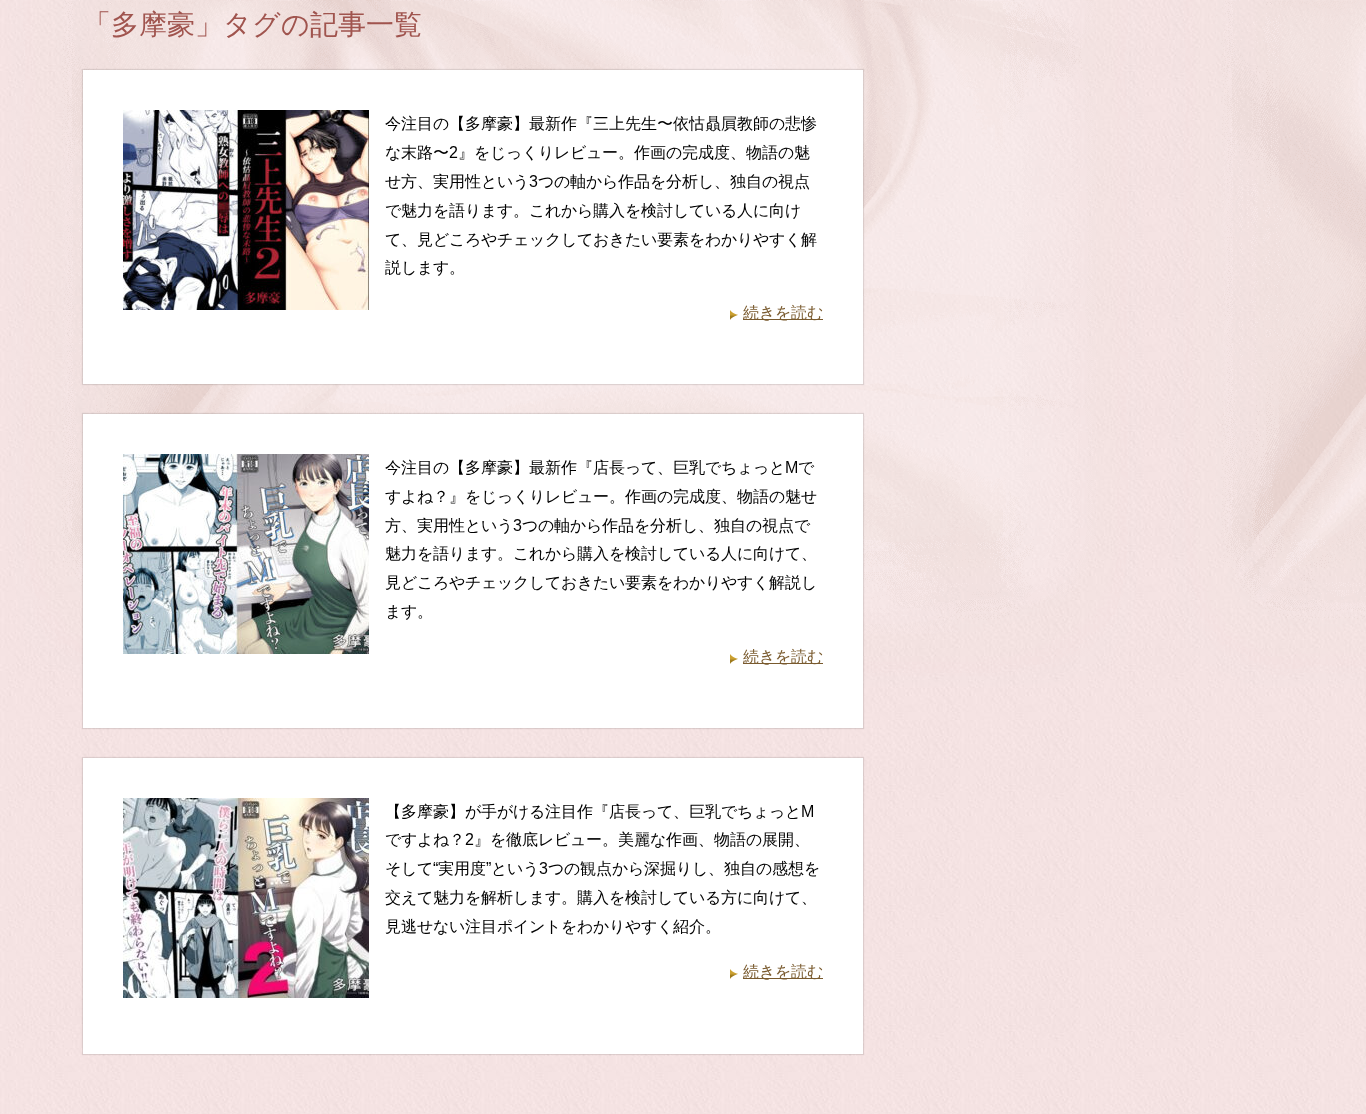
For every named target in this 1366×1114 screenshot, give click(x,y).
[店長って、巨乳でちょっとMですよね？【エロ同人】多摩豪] (246, 638)
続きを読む (783, 312)
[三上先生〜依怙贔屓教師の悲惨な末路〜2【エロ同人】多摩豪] (246, 295)
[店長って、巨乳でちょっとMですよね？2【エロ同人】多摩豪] (246, 982)
